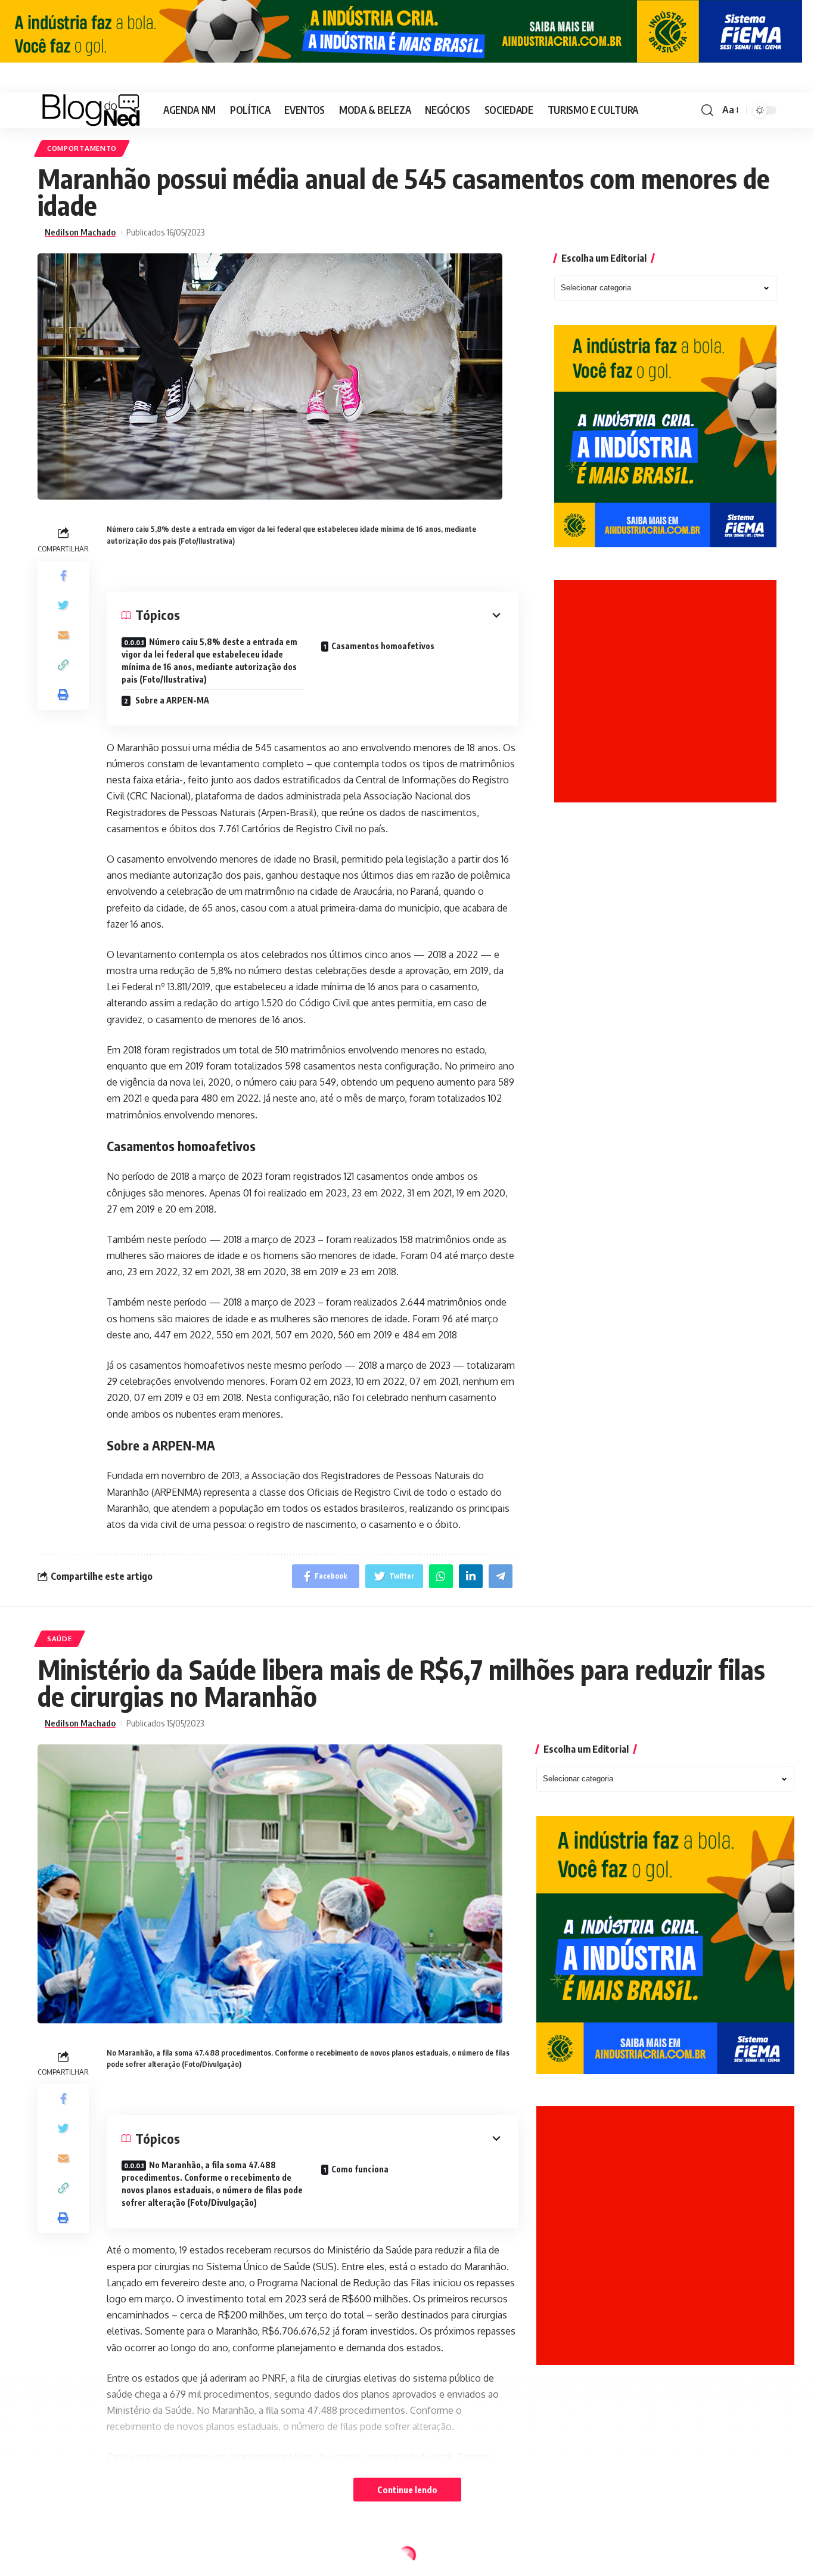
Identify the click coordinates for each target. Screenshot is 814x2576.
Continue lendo (407, 2490)
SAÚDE (60, 1639)
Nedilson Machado (80, 232)
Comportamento (82, 148)
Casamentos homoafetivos (383, 646)
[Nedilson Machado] (91, 110)
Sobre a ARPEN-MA (171, 700)
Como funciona (360, 2169)
